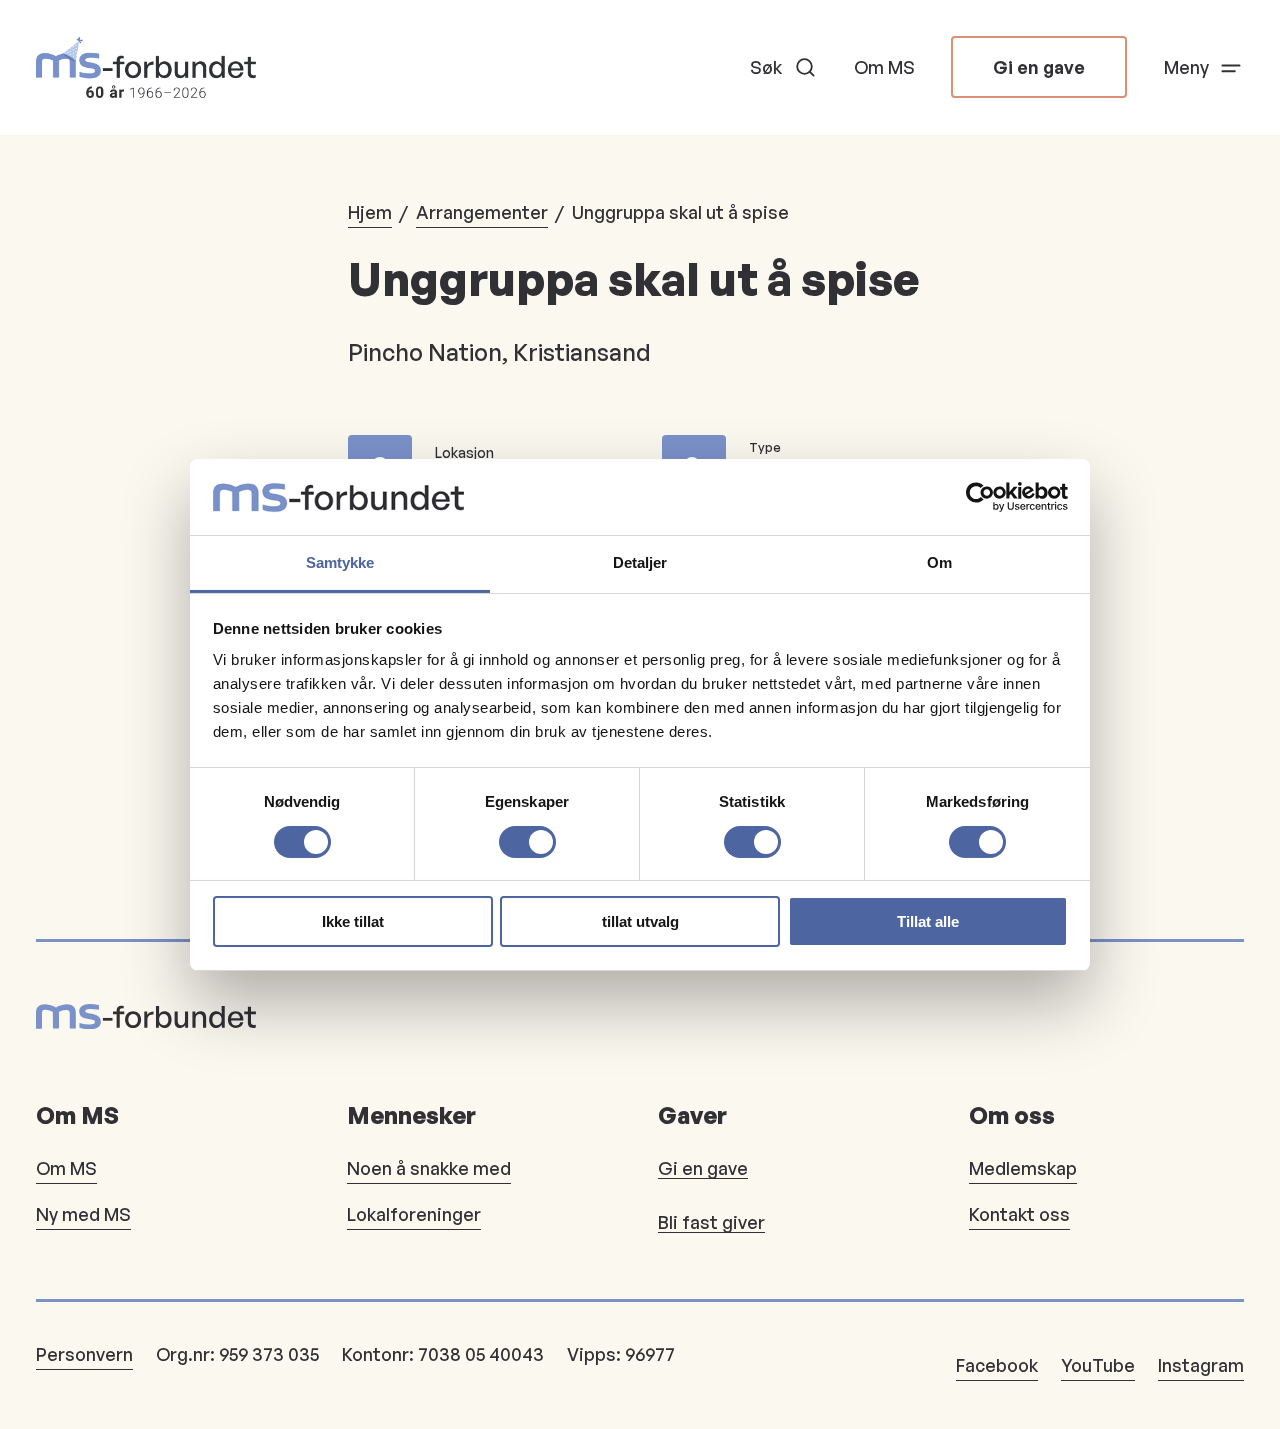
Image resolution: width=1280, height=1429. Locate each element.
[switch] (527, 842)
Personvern (84, 1354)
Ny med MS (83, 1214)
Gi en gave (1039, 67)
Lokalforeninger (414, 1214)
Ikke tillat (353, 921)
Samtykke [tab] (340, 562)
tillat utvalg (640, 921)
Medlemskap (1023, 1168)
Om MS (884, 67)
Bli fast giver (711, 1222)
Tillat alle (928, 921)
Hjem (370, 212)
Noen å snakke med (429, 1168)
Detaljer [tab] (640, 562)
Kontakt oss (1019, 1214)
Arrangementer (482, 212)
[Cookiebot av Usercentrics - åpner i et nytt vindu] (980, 497)
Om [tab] (939, 562)
